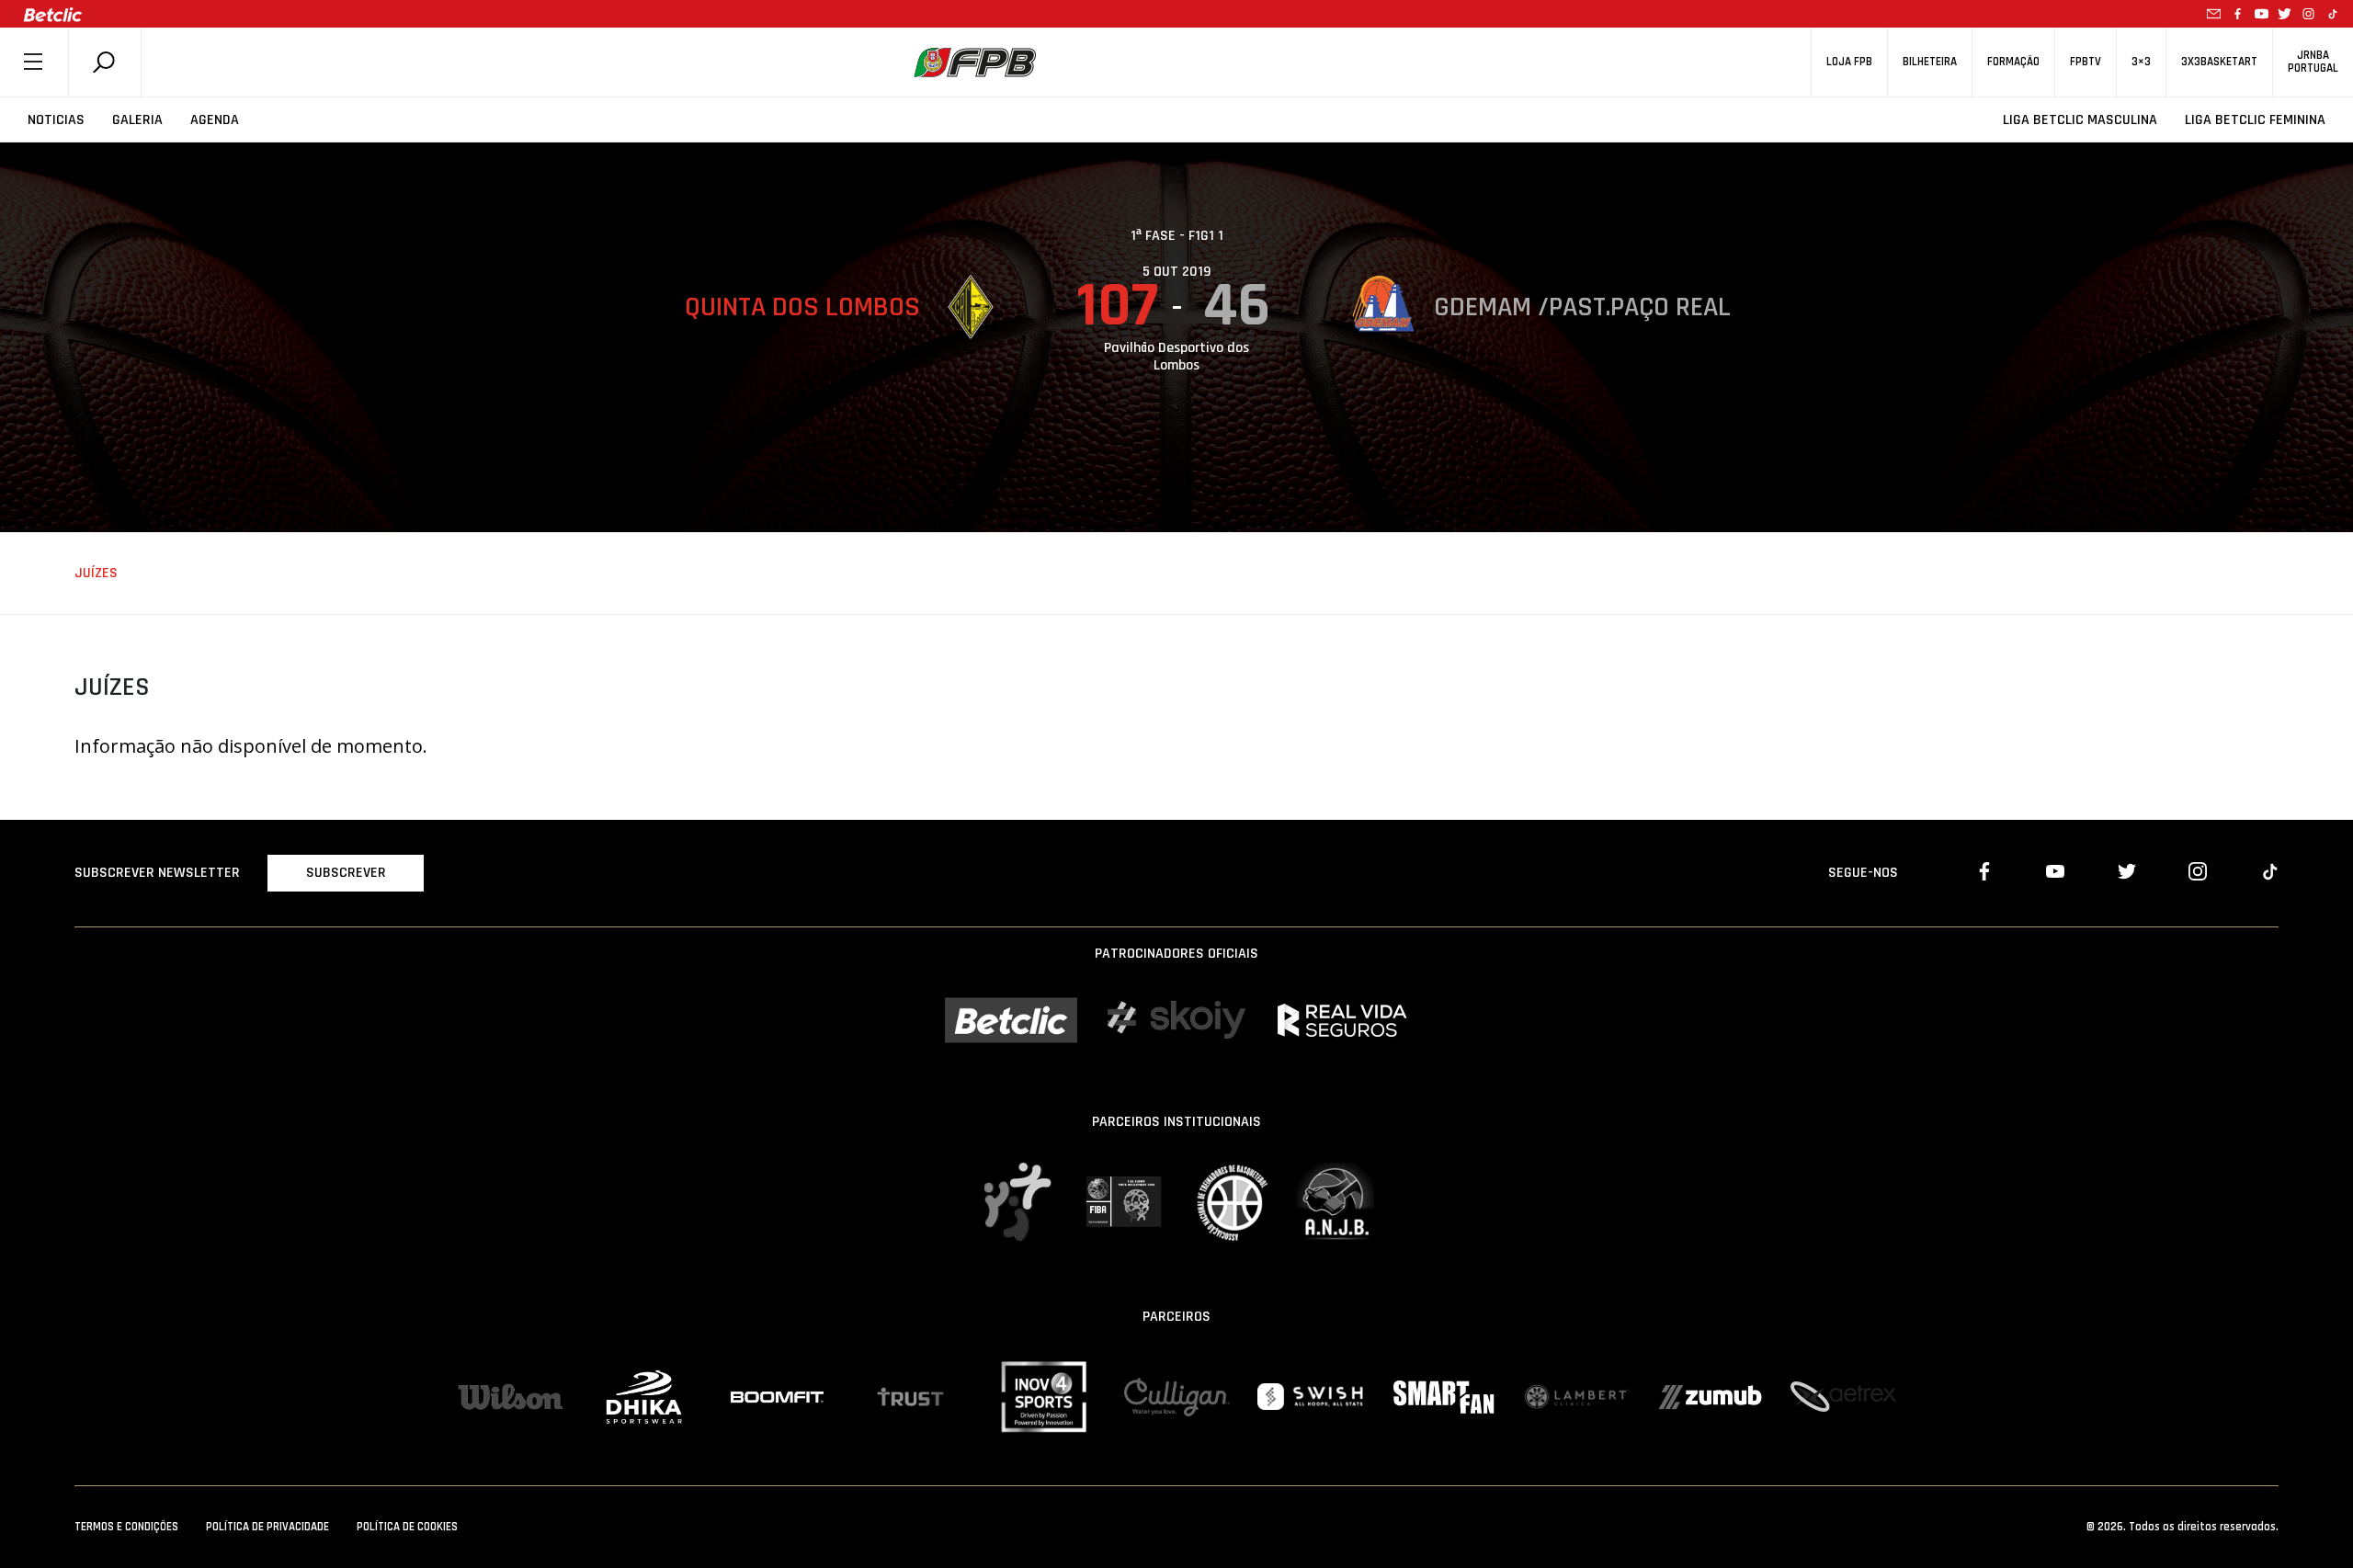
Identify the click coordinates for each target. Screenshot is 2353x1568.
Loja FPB (1849, 62)
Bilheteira (1930, 62)
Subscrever (346, 873)
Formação (2013, 62)
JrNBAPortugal (2313, 62)
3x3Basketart (2219, 62)
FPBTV (2086, 62)
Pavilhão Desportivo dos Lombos (1176, 357)
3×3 (2141, 62)
